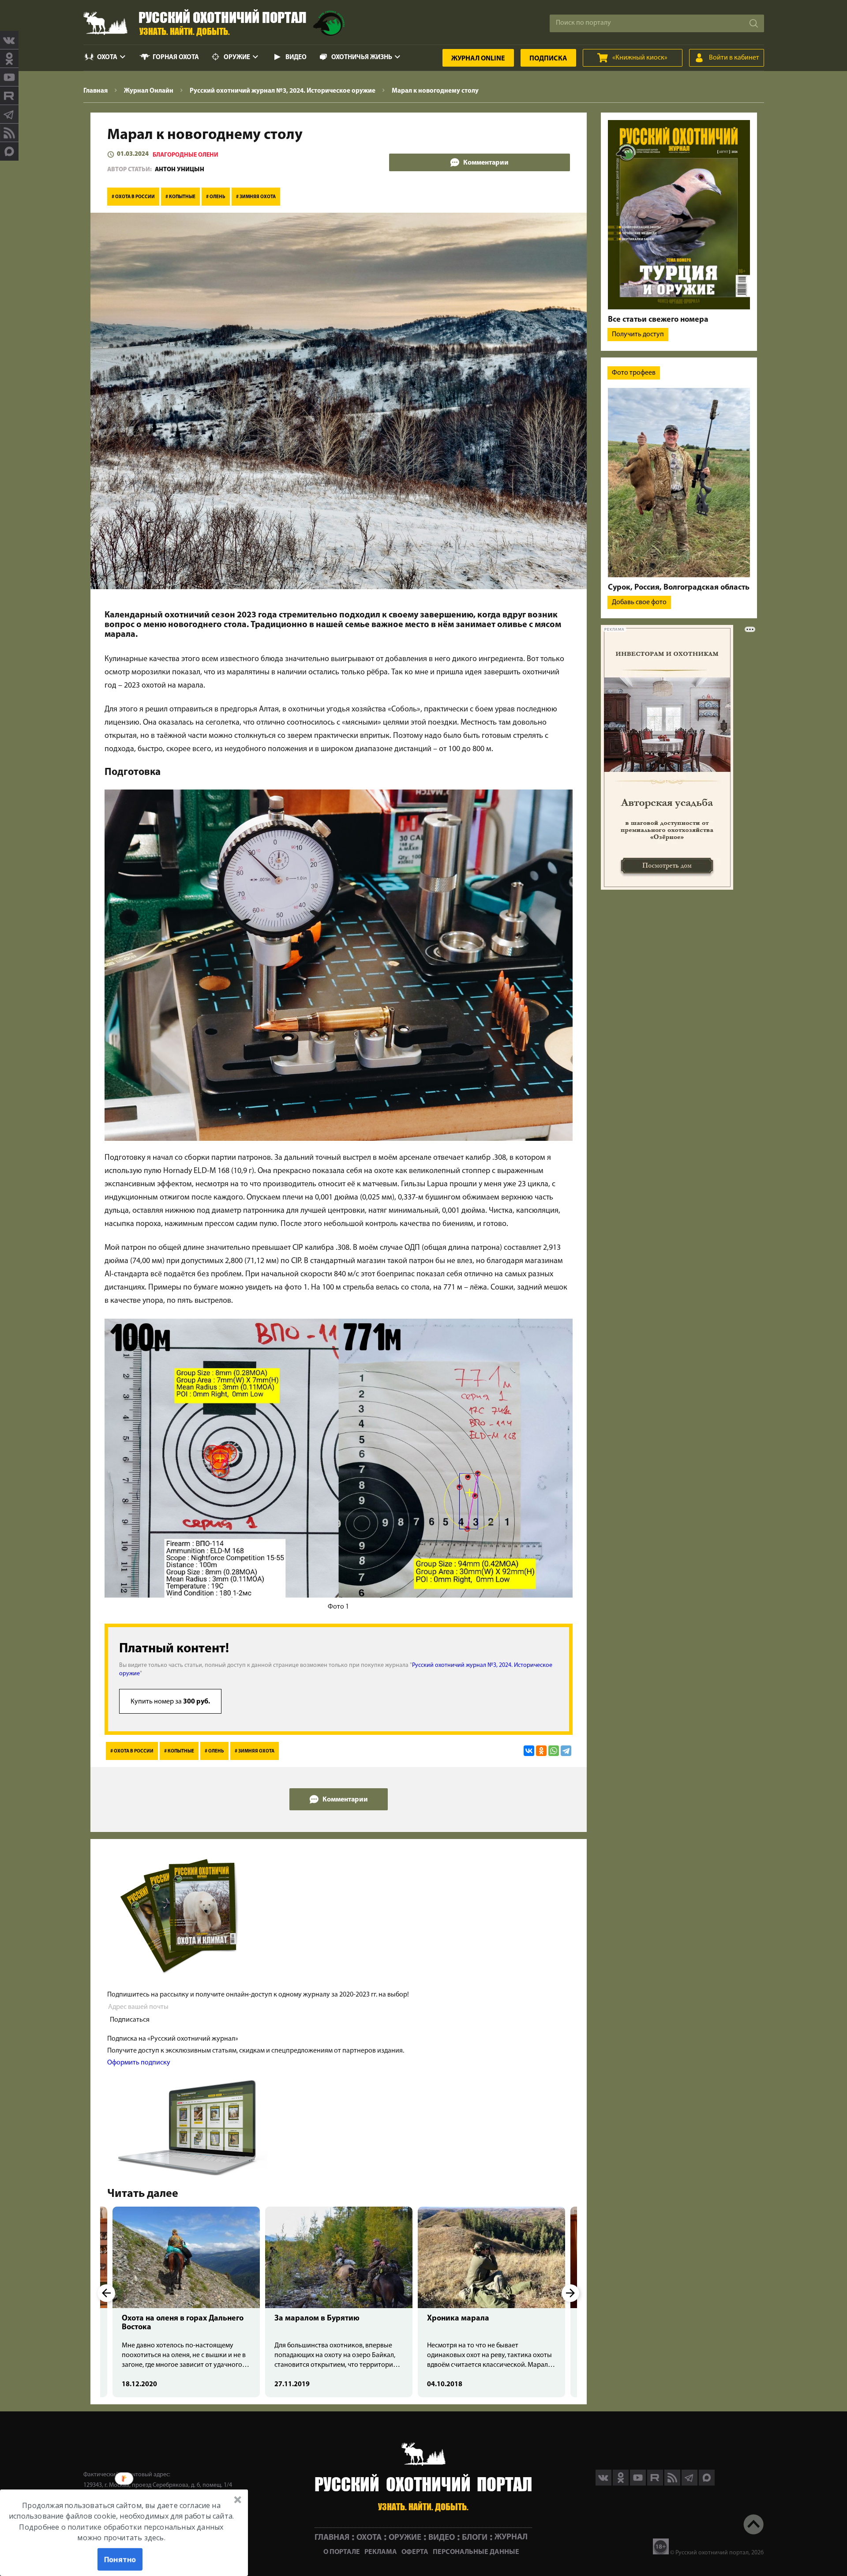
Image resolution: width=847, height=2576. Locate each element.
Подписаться (130, 2020)
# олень (216, 197)
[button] (121, 2521)
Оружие (237, 58)
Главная (332, 2537)
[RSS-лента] (9, 133)
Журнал (478, 59)
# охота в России (133, 197)
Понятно (120, 2559)
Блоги (475, 2537)
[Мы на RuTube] (9, 96)
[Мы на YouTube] (9, 77)
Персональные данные (476, 2552)
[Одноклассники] (541, 1751)
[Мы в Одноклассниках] (9, 59)
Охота (107, 58)
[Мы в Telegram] (9, 114)
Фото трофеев (634, 373)
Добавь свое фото (639, 602)
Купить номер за (170, 1702)
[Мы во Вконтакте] (9, 40)
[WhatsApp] (554, 1751)
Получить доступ (638, 335)
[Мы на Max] (707, 2484)
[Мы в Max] (9, 151)
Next (570, 2293)
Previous (106, 2293)
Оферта (415, 2552)
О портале (342, 2552)
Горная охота (176, 58)
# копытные (180, 197)
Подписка (548, 59)
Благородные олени (186, 155)
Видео (296, 58)
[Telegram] (566, 1751)
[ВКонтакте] (529, 1751)
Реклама (381, 2552)
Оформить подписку (139, 2063)
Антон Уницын (180, 170)
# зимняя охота (256, 197)
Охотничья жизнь (362, 58)
